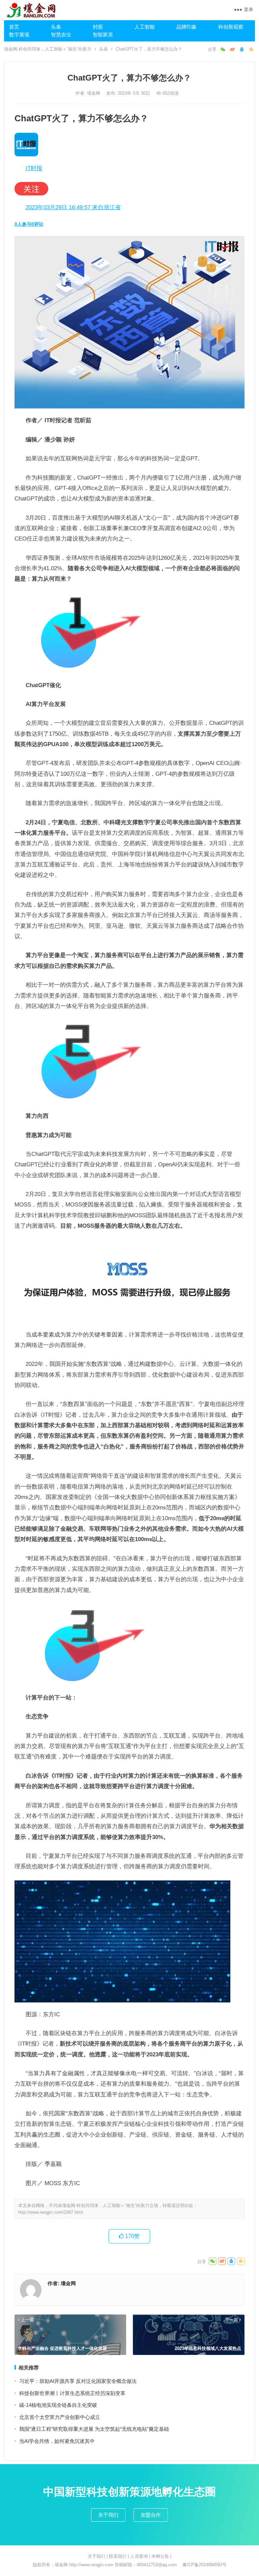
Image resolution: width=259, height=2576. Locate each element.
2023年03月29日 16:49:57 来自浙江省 (73, 207)
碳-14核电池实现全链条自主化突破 (58, 2405)
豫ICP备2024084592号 (205, 2565)
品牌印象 (186, 27)
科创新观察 (231, 27)
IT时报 (34, 168)
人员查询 (139, 2556)
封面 (98, 27)
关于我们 (108, 2515)
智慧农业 (61, 35)
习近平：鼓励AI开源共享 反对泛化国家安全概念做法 (78, 2381)
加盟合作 (151, 2515)
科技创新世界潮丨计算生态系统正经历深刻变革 (72, 2393)
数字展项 (19, 35)
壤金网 (94, 93)
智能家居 (103, 35)
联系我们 (118, 2556)
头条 (56, 27)
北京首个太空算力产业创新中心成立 (60, 2417)
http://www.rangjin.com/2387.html (51, 2212)
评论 (37, 224)
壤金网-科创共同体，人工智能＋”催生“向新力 (48, 49)
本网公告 (160, 2556)
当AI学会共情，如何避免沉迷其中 (57, 2441)
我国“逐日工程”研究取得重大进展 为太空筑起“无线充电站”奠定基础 (94, 2429)
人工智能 (145, 27)
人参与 (23, 224)
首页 (14, 27)
